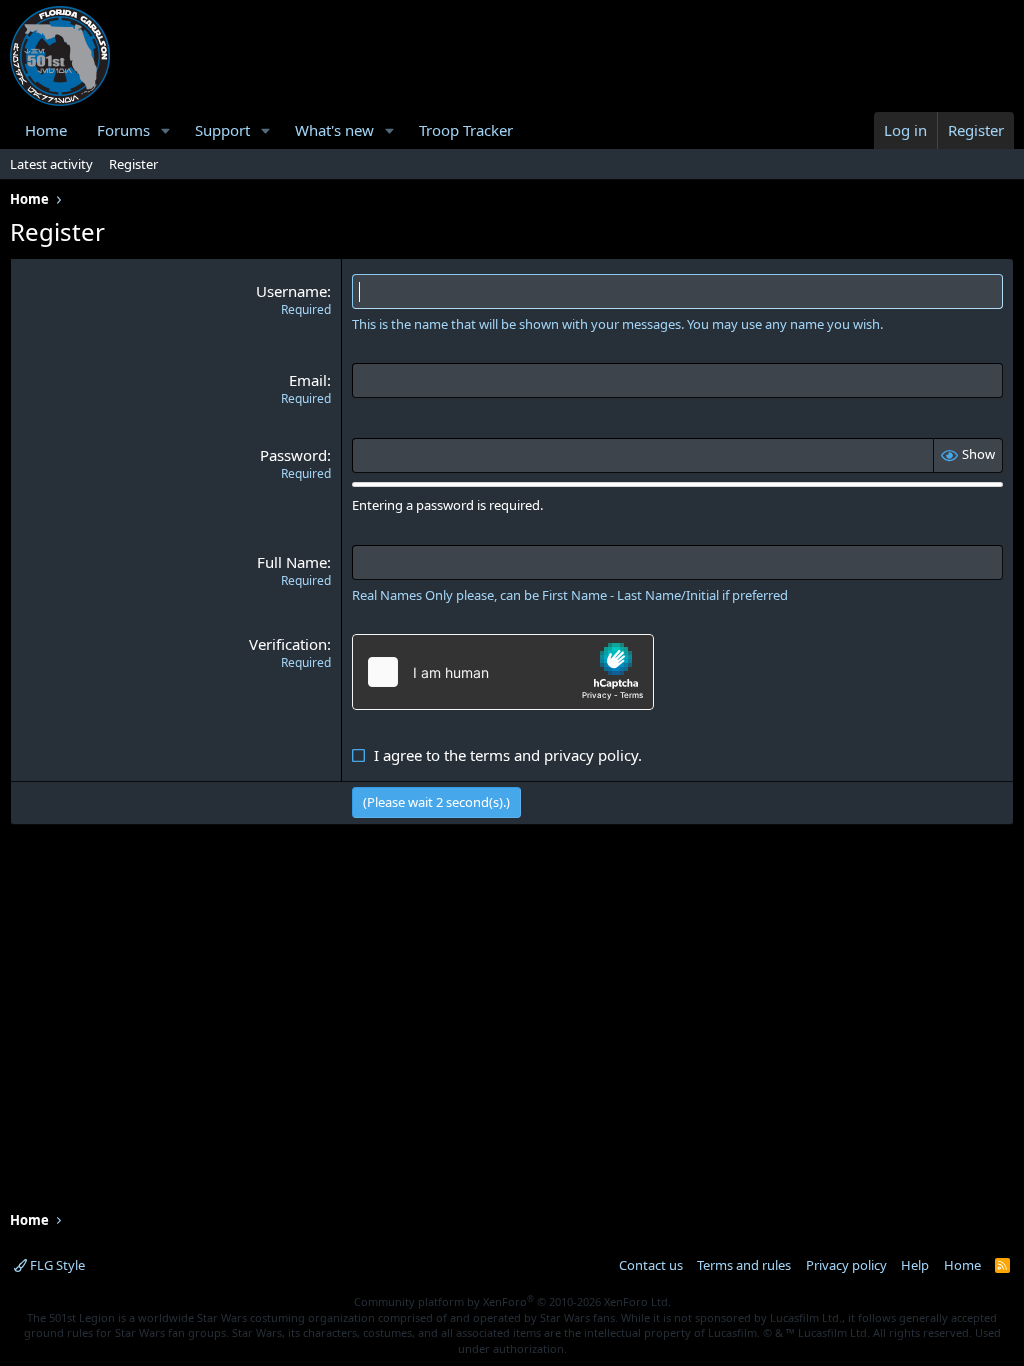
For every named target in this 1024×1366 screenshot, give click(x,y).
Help (915, 1265)
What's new (334, 130)
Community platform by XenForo (512, 1301)
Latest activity (51, 164)
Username (291, 291)
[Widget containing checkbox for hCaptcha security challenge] (503, 672)
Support (222, 130)
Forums (123, 130)
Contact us (651, 1265)
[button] (166, 130)
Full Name (292, 562)
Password (293, 455)
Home (46, 130)
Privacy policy (846, 1265)
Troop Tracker (466, 130)
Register (133, 164)
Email (308, 380)
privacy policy (591, 755)
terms (490, 755)
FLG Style (56, 1265)
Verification (288, 644)
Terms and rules (744, 1265)
